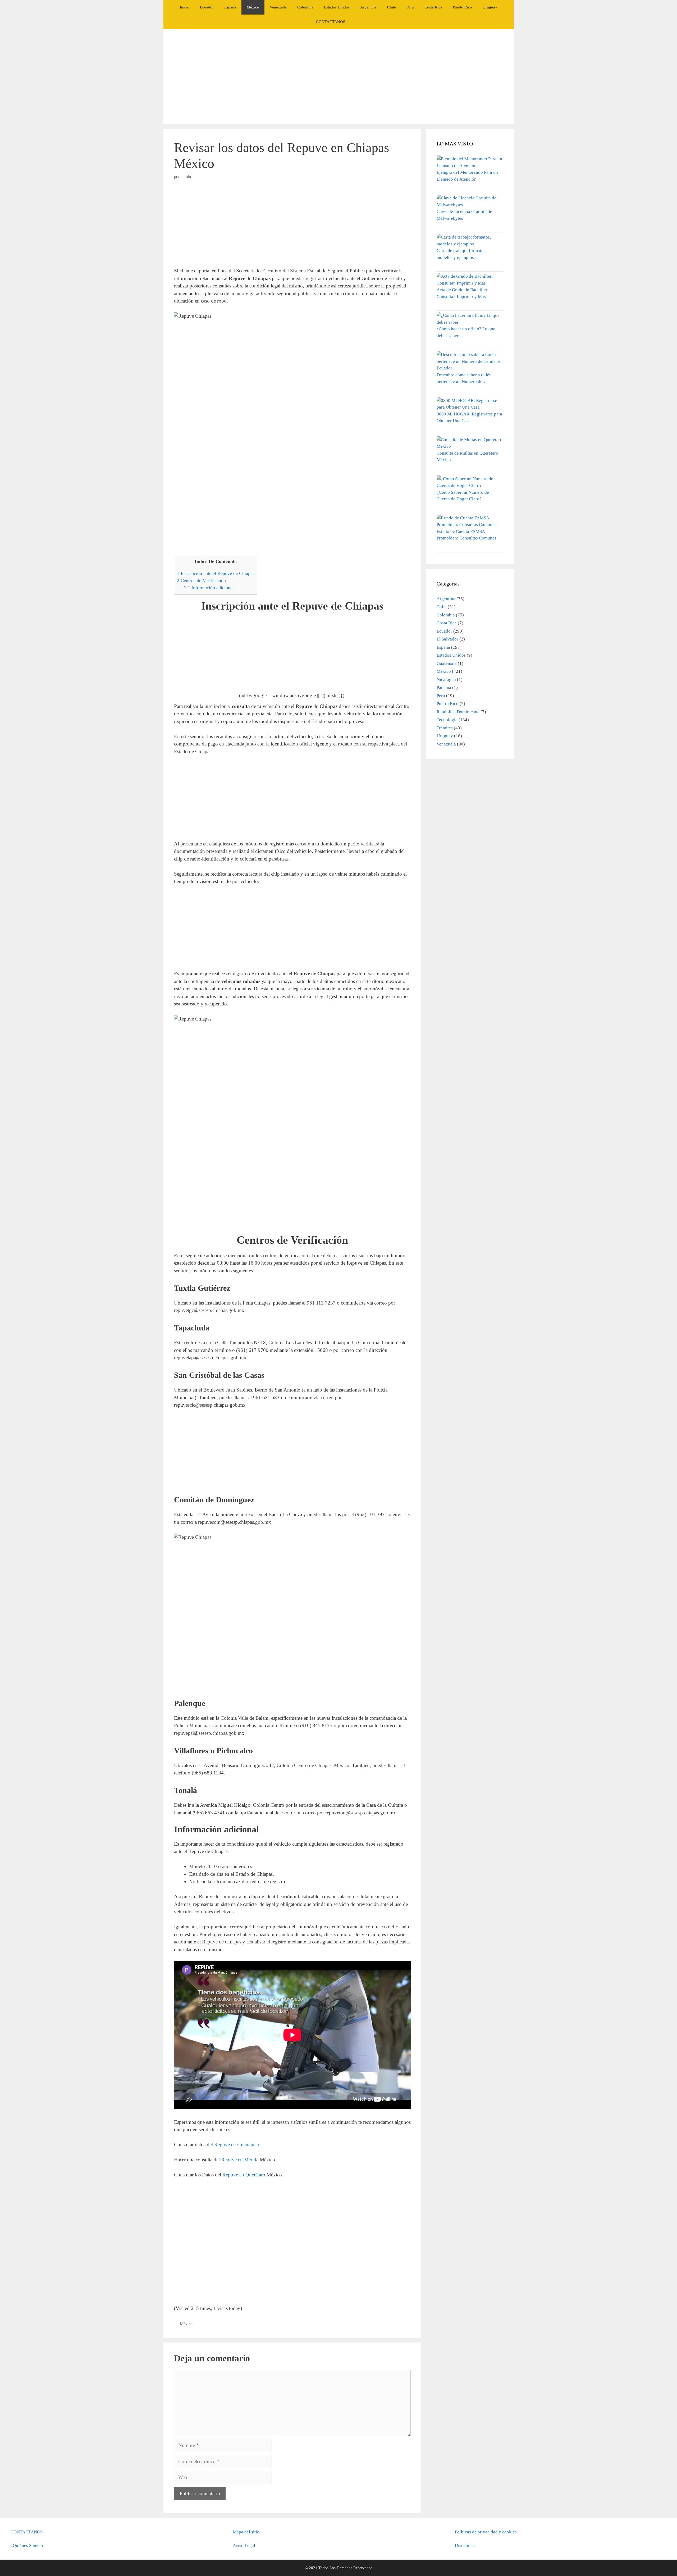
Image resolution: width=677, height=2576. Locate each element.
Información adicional (209, 588)
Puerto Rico (462, 7)
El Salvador (447, 639)
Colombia (305, 7)
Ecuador (207, 7)
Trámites (445, 728)
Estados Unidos (337, 7)
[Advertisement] (338, 77)
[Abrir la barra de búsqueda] (358, 22)
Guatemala (447, 663)
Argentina (368, 7)
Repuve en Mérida (240, 2160)
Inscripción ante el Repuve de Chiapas (216, 573)
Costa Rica (433, 7)
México (253, 7)
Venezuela (278, 7)
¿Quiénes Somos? (27, 2545)
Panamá (444, 687)
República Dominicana (458, 712)
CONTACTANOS (331, 22)
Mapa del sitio (246, 2532)
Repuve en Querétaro (244, 2175)
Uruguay (490, 7)
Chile (392, 7)
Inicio (185, 7)
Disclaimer (465, 2545)
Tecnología (447, 720)
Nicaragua (446, 680)
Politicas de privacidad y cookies (486, 2532)
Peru (410, 7)
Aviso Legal (244, 2545)
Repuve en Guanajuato (237, 2145)
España (230, 7)
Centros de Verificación (201, 580)
